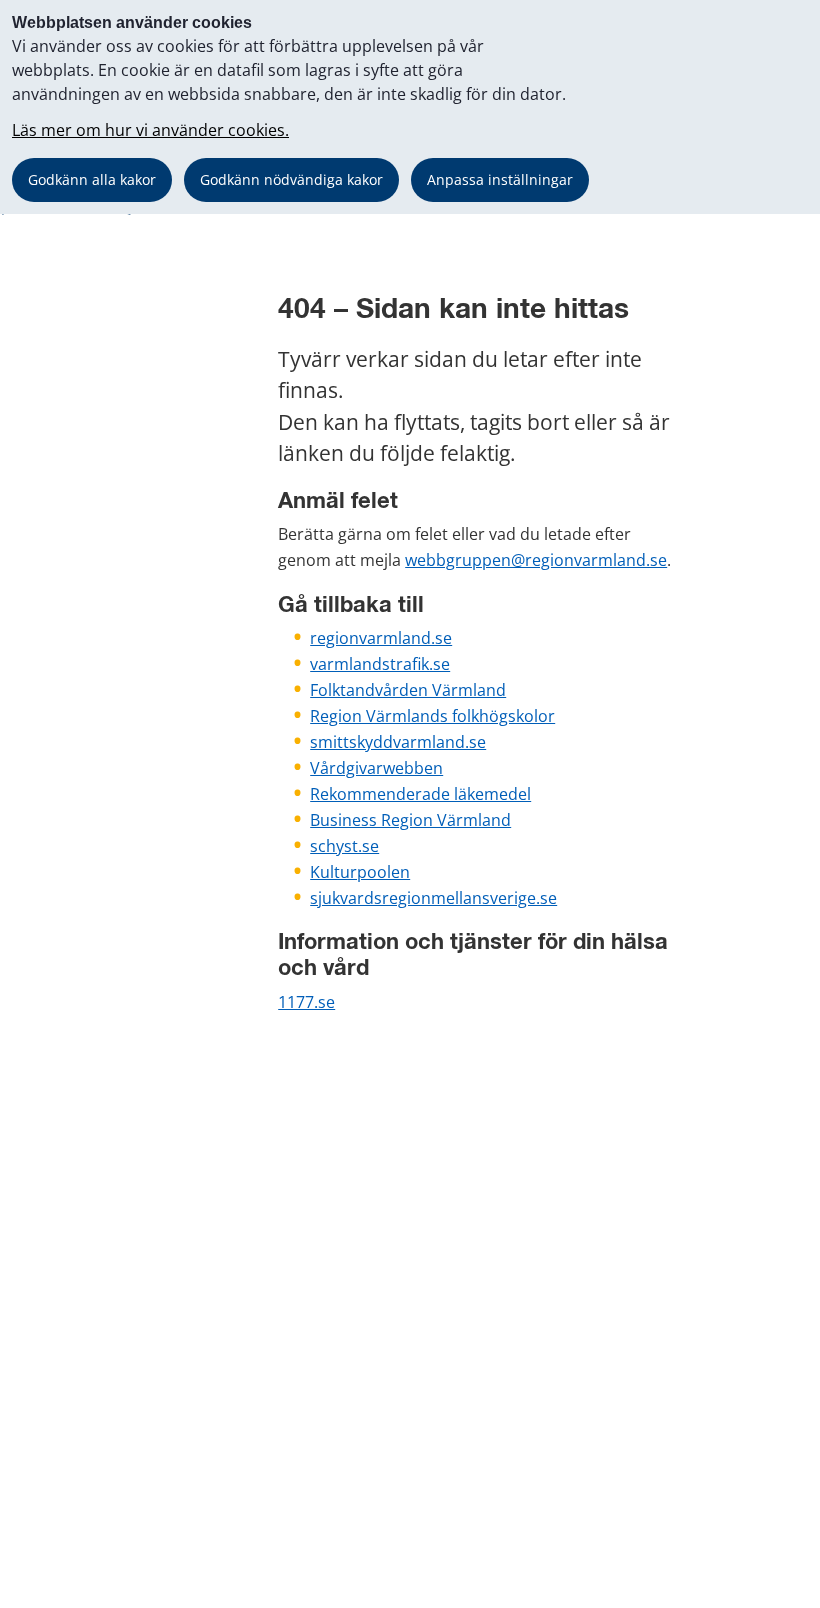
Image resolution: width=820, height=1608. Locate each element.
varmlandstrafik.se (380, 664)
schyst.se (344, 846)
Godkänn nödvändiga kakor (291, 179)
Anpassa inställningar (500, 179)
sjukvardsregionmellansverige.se (433, 898)
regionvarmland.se (381, 638)
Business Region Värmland (410, 820)
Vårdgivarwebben (376, 768)
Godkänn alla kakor (92, 179)
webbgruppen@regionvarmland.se (536, 560)
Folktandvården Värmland (408, 690)
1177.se (306, 1002)
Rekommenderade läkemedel (420, 794)
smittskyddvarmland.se (398, 742)
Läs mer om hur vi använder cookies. (150, 130)
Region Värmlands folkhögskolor (432, 716)
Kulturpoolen (360, 872)
